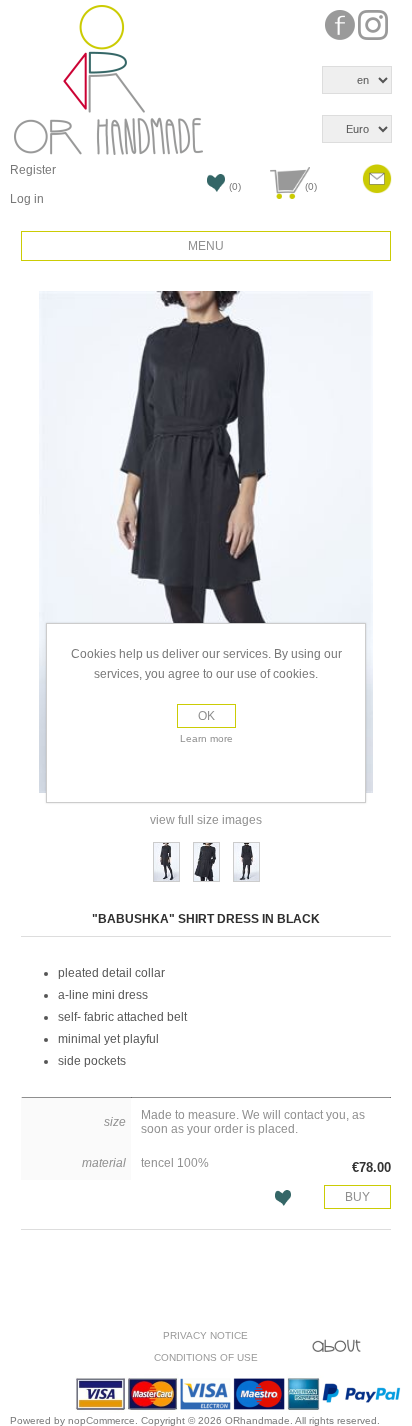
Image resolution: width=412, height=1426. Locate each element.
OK (206, 716)
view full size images (206, 820)
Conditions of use (206, 1357)
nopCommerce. (104, 1420)
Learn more (206, 738)
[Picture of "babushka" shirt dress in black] (166, 862)
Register (33, 170)
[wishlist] (200, 189)
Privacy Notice (205, 1335)
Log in (27, 199)
